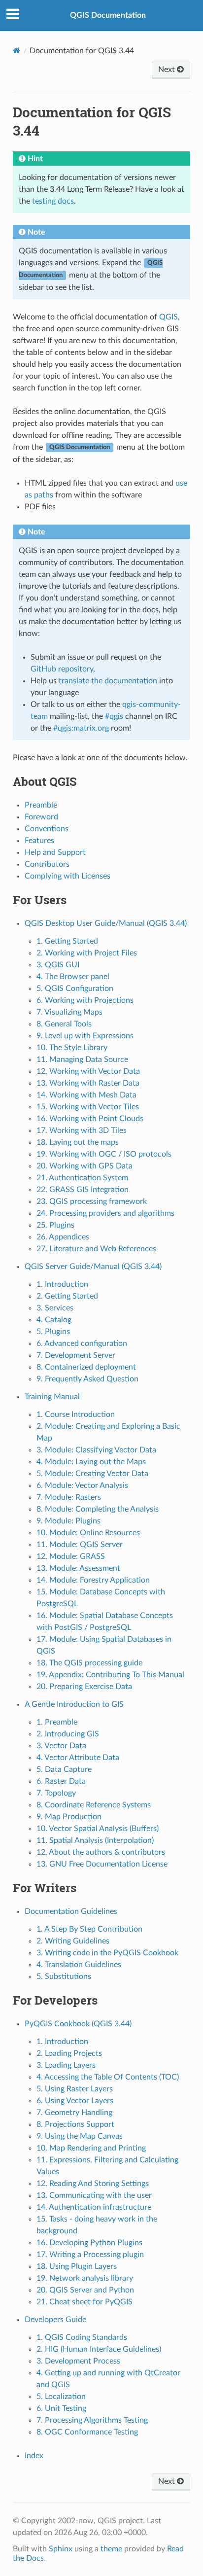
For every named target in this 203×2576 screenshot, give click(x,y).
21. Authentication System (82, 1178)
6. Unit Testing (61, 2408)
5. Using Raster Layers (75, 2089)
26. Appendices (63, 1237)
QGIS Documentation (108, 15)
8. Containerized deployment (86, 1367)
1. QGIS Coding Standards (82, 2337)
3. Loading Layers (66, 2065)
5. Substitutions (64, 1976)
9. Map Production (69, 1817)
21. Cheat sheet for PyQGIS (85, 2302)
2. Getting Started (67, 1296)
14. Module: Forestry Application (93, 1580)
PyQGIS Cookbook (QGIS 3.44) (78, 2024)
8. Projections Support (75, 2124)
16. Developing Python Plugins (89, 2243)
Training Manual (52, 1397)
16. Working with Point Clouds (90, 1119)
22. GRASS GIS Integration (83, 1190)
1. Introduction (62, 1284)
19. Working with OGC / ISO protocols (104, 1154)
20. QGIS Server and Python (85, 2290)
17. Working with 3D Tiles (82, 1130)
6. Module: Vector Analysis (82, 1485)
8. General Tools (64, 1024)
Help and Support (55, 852)
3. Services (55, 1308)
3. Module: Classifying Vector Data (96, 1450)
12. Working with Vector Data (88, 1071)
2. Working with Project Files (87, 953)
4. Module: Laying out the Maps (91, 1462)
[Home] (17, 51)
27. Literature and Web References (96, 1249)
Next (168, 70)
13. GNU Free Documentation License (102, 1864)
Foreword (41, 817)
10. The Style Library (72, 1048)
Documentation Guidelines (71, 1911)
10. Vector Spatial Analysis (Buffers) (98, 1829)
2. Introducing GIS (68, 1734)
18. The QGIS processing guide (89, 1663)
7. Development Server (76, 1355)
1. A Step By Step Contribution (89, 1929)
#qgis (114, 716)
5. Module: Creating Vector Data (92, 1474)
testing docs (53, 201)
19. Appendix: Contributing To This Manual (110, 1675)
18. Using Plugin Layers (77, 2266)
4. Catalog (54, 1320)
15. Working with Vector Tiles (88, 1107)
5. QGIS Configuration (75, 988)
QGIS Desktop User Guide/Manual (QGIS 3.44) (106, 923)
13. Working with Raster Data (88, 1083)
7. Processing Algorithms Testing (92, 2420)
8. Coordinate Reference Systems (94, 1805)
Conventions (47, 829)
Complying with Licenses (68, 876)
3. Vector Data (61, 1746)
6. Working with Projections (85, 1000)
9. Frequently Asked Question (87, 1379)
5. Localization (61, 2397)
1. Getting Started (67, 941)
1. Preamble (57, 1722)
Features (39, 841)
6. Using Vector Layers (75, 2101)
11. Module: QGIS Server (80, 1545)
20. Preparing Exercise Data (84, 1687)
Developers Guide (55, 2320)
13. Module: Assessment (78, 1568)
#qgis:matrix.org (81, 728)
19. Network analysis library (85, 2278)
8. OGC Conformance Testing (87, 2432)
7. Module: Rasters (69, 1497)
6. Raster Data (61, 1781)
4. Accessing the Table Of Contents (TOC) (108, 2077)
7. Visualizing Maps (69, 1012)
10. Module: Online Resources (88, 1533)
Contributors (47, 864)
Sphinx (61, 2549)
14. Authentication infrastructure (94, 2207)
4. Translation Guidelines (79, 1965)
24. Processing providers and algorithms (105, 1213)
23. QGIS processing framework (92, 1201)
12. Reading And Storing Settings (93, 2184)
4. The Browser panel (73, 977)
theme (111, 2549)
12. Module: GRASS (71, 1556)
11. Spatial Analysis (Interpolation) (95, 1840)
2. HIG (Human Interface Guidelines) (99, 2349)
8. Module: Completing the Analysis (98, 1509)
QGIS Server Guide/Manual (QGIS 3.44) (93, 1267)
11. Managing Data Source (82, 1059)
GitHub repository (62, 669)
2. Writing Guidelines (73, 1941)
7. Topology (56, 1793)
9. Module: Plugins (68, 1521)
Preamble (41, 805)
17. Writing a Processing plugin (90, 2255)
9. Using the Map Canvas (80, 2136)
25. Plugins (55, 1225)
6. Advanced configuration (82, 1343)
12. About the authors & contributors (101, 1852)
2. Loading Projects (69, 2053)
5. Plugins (53, 1332)
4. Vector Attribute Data (78, 1758)
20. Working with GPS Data (85, 1166)
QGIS (169, 317)
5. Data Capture (64, 1769)
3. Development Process (78, 2361)
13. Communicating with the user (94, 2195)
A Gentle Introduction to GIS (74, 1704)
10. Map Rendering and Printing (91, 2148)
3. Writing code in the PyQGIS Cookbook (107, 1953)
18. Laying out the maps (78, 1142)
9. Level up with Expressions (85, 1036)
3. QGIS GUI (58, 965)
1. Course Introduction (76, 1414)
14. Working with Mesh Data (86, 1095)
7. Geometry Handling (74, 2113)
